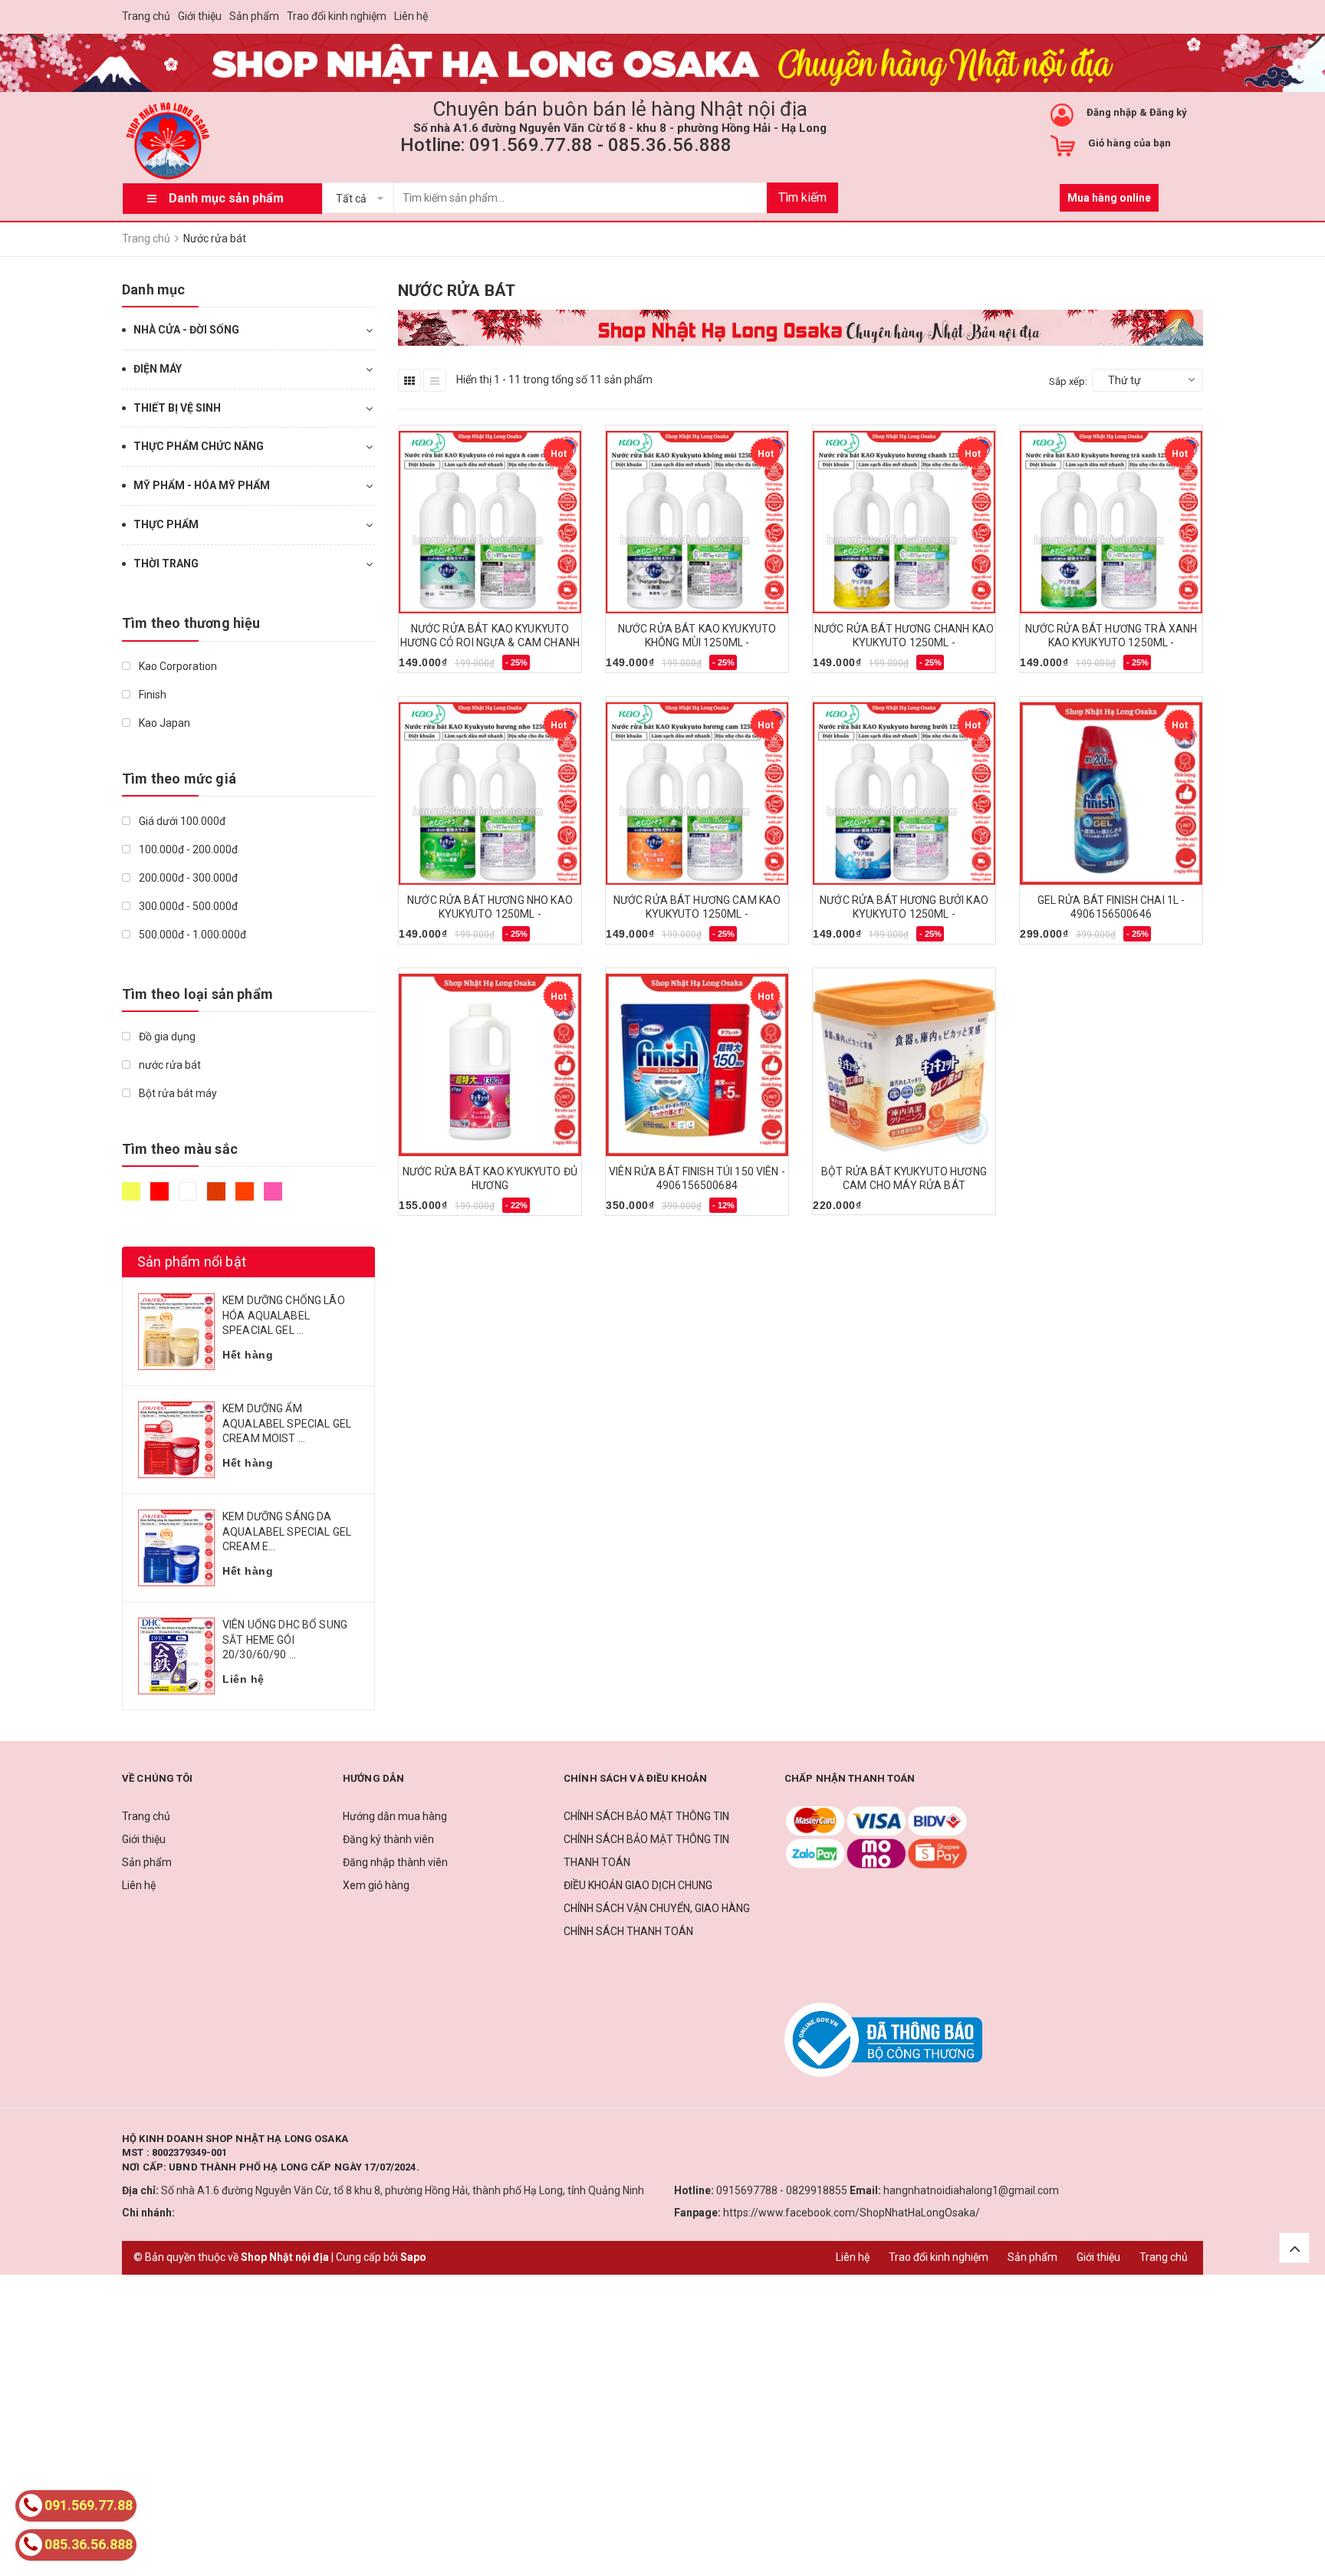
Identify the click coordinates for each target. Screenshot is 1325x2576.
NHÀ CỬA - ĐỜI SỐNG (186, 330)
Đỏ (161, 1198)
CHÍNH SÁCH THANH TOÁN (628, 1931)
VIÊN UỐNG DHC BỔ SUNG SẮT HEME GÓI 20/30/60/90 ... (285, 1640)
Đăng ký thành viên (388, 1839)
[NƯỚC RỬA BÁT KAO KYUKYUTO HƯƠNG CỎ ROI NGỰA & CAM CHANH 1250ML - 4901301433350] (490, 522)
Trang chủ (146, 16)
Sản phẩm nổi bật (192, 1262)
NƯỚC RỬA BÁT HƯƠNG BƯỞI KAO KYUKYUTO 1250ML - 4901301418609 (904, 914)
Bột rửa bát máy (177, 1093)
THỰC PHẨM (166, 524)
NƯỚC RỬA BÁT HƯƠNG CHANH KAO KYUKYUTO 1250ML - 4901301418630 (904, 642)
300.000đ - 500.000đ (187, 906)
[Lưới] (409, 380)
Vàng (133, 1198)
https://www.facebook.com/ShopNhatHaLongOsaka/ (852, 2213)
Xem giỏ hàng (376, 1885)
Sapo (413, 2257)
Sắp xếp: (1068, 381)
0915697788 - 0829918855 (782, 2190)
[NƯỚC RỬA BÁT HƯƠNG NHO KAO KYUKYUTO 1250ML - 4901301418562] (490, 793)
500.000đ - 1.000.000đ (191, 935)
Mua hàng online (1109, 198)
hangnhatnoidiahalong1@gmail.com (971, 2190)
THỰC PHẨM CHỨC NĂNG (199, 446)
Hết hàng (843, 1210)
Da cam (247, 1198)
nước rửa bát (169, 1065)
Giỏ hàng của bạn (1129, 143)
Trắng (190, 1198)
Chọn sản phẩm (444, 1211)
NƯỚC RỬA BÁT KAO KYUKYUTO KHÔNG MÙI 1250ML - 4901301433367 (697, 642)
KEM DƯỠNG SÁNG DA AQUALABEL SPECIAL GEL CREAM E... (287, 1531)
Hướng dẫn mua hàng (395, 1816)
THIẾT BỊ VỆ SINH (177, 408)
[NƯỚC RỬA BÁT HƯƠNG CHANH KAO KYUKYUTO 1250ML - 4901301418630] (904, 522)
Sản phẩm (254, 16)
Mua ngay (431, 668)
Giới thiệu (200, 16)
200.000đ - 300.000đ (187, 878)
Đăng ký (1168, 112)
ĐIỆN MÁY (158, 369)
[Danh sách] (435, 380)
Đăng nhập (1112, 112)
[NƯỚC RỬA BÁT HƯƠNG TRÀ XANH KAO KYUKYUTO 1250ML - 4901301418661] (1111, 522)
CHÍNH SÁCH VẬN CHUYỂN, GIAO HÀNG (657, 1908)
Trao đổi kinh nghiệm (337, 16)
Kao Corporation (177, 666)
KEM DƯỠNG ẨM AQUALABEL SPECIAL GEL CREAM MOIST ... (287, 1423)
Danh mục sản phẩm (226, 198)
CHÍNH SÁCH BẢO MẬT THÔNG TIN (646, 1816)
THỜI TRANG (166, 563)
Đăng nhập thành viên (395, 1862)
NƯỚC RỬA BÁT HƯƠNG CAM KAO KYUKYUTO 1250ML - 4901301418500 (697, 914)
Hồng (275, 1198)
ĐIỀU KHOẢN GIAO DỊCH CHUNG (638, 1885)
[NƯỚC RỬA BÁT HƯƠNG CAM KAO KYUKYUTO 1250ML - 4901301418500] (697, 793)
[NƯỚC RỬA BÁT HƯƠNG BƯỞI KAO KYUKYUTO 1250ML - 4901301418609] (904, 793)
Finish (151, 695)
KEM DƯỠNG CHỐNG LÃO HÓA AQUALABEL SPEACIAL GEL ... (284, 1315)
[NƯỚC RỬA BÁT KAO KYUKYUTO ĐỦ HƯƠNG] (490, 1065)
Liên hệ (411, 16)
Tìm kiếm (802, 197)
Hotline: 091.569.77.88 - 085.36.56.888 (566, 145)
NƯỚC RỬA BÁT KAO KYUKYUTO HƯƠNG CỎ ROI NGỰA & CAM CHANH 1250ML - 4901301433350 (490, 642)
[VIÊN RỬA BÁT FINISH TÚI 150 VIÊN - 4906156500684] (697, 1065)
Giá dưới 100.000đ (181, 821)
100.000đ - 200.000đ (187, 849)
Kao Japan (163, 723)
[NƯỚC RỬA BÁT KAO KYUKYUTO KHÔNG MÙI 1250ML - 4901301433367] (697, 522)
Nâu (218, 1198)
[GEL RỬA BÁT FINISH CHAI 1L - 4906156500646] (1111, 793)
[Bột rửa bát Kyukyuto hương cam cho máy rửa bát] (904, 1065)
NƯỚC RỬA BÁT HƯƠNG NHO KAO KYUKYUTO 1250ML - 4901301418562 (490, 914)
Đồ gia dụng (166, 1037)
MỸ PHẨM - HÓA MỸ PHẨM (202, 485)
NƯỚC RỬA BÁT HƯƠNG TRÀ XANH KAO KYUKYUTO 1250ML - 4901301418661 (1111, 642)
